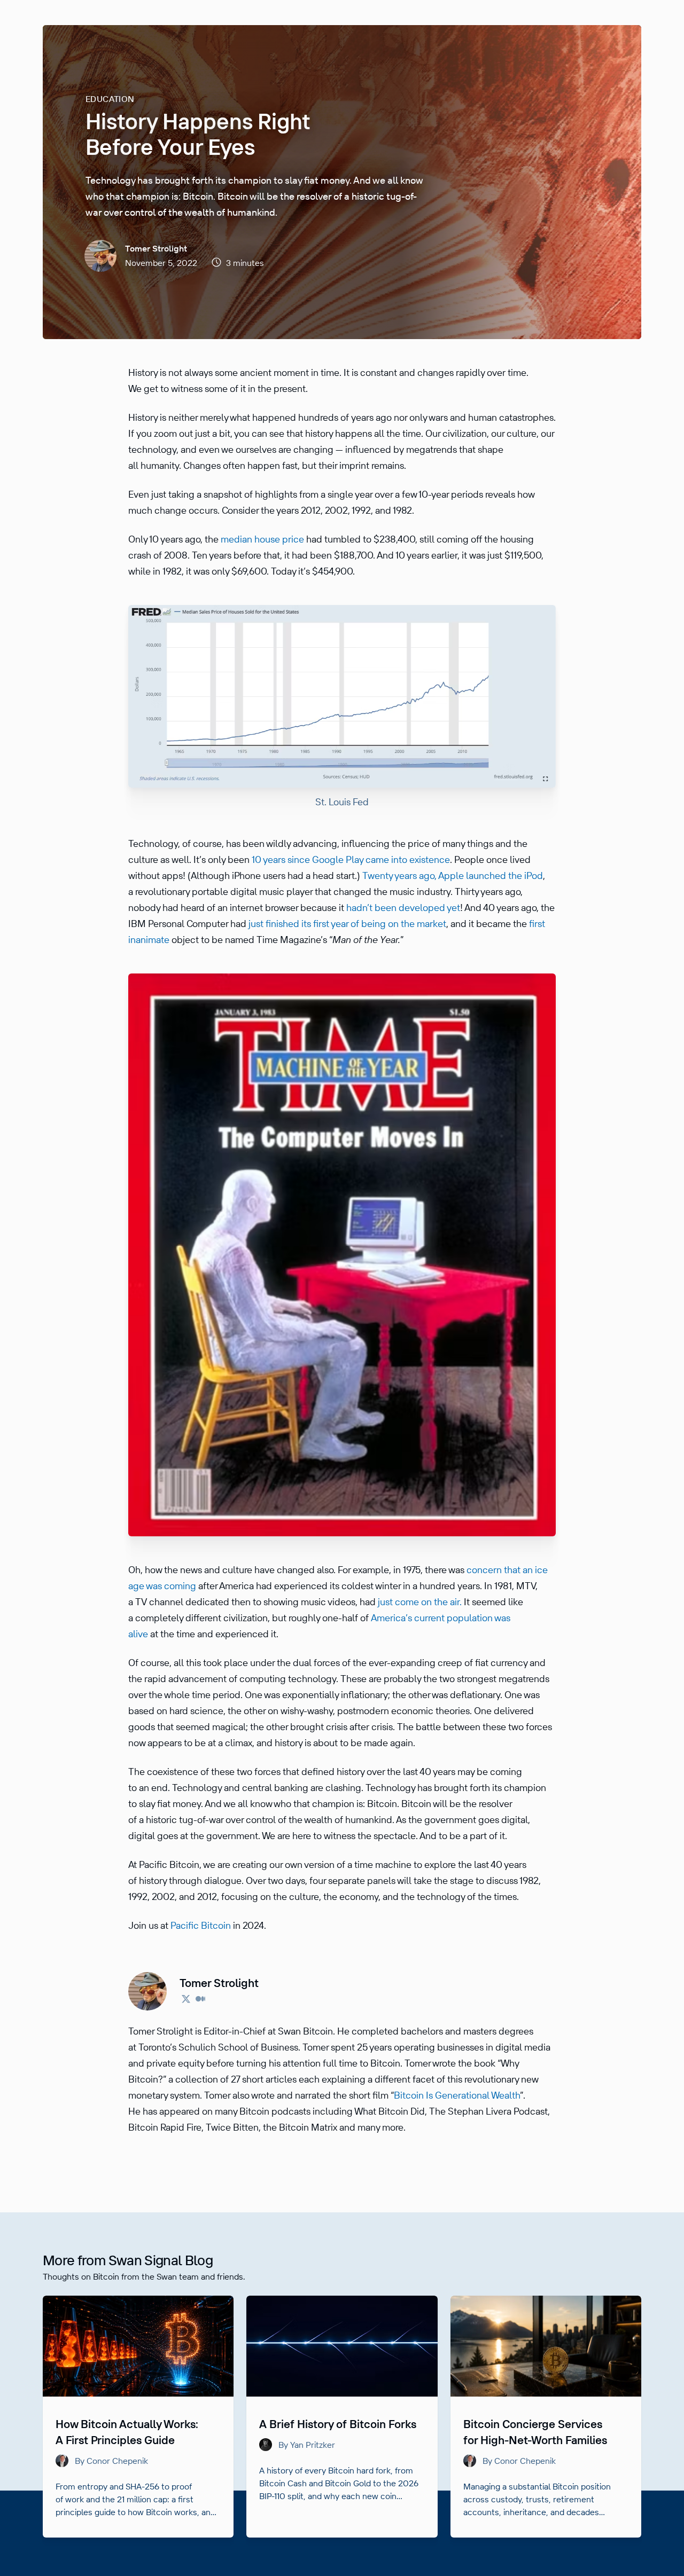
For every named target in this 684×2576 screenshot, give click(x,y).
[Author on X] (186, 2000)
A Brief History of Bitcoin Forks (338, 2424)
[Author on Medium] (200, 2000)
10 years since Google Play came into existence (351, 859)
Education (110, 99)
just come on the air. (420, 1602)
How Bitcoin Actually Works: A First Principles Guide (127, 2432)
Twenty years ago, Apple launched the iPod (453, 875)
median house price (262, 539)
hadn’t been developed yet (403, 908)
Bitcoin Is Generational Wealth (457, 2095)
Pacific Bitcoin (201, 1925)
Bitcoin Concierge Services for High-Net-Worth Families (535, 2432)
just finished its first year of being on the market (347, 924)
